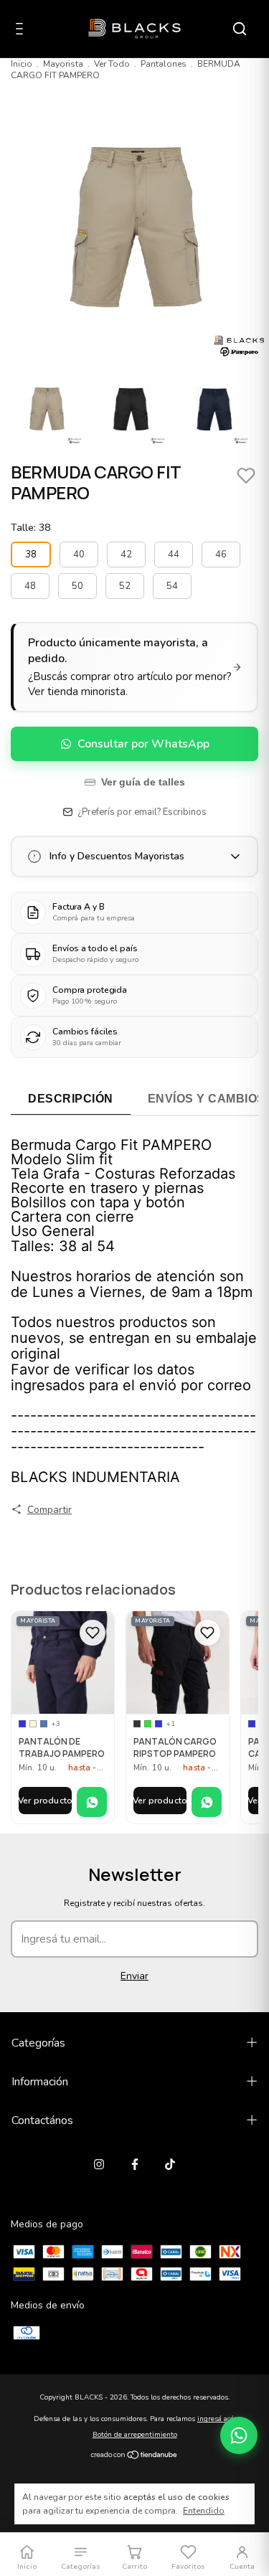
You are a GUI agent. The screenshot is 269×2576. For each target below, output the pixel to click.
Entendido (204, 2511)
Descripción (71, 1099)
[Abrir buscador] (240, 29)
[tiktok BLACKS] (170, 2164)
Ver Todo (112, 64)
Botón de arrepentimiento (135, 2435)
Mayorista (63, 64)
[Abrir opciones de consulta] (239, 2435)
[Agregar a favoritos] (93, 1633)
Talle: (30, 528)
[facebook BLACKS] (135, 2164)
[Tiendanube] (134, 2456)
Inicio (22, 64)
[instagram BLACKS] (99, 2164)
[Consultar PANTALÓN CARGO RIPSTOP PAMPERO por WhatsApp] (207, 1802)
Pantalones (164, 64)
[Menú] (22, 30)
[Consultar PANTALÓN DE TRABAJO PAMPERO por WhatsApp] (92, 1802)
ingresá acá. (216, 2419)
